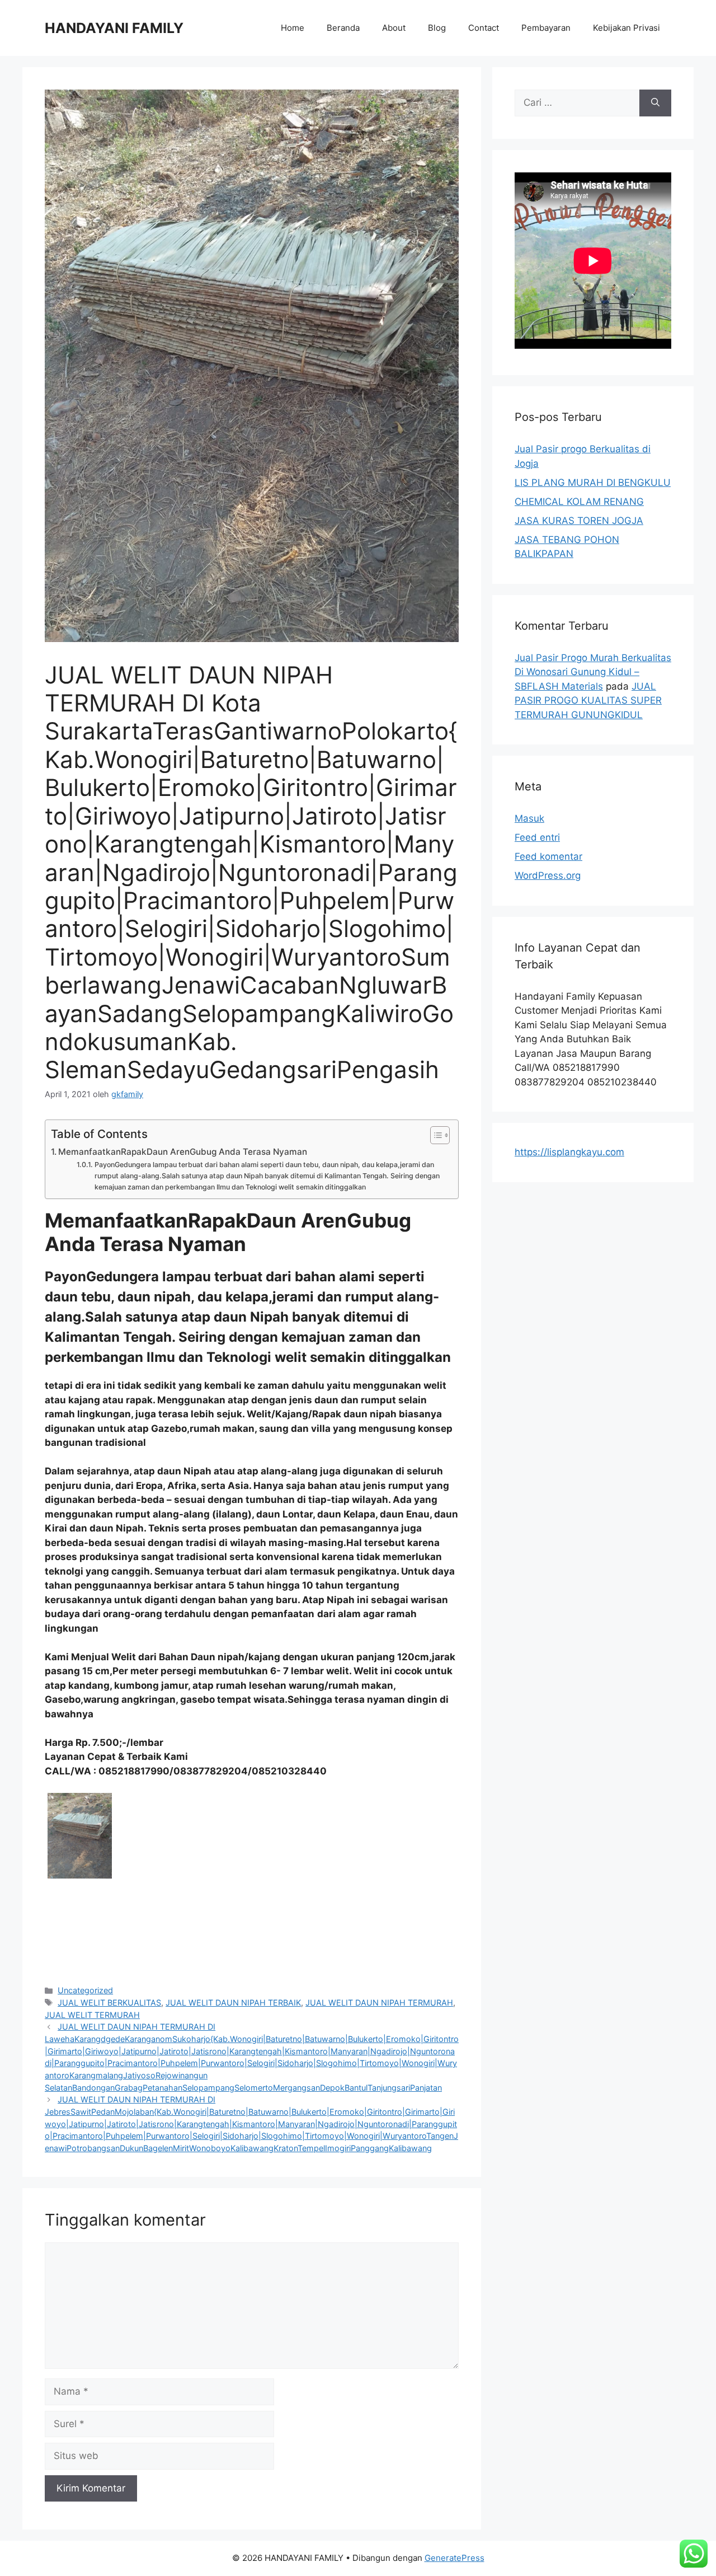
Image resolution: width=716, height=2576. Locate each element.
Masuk (529, 818)
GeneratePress (454, 2558)
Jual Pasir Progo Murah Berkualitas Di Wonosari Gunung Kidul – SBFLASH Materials (593, 672)
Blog (437, 28)
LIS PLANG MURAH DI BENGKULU (593, 483)
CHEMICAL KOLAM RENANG (579, 502)
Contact (484, 28)
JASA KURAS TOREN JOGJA (579, 521)
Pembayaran (546, 28)
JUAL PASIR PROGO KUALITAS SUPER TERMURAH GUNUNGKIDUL (588, 701)
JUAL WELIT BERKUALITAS (109, 2003)
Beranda (343, 28)
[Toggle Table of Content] (434, 1135)
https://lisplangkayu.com (569, 1152)
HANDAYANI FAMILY (114, 28)
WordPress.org (548, 875)
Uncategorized (85, 1990)
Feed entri (537, 837)
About (394, 28)
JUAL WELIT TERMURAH (92, 2015)
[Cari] (655, 103)
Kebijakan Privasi (626, 28)
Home (293, 28)
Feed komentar (548, 856)
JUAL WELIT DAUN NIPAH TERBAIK (233, 2003)
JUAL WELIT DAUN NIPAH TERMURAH (379, 2003)
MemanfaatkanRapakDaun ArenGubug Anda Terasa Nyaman (183, 1152)
